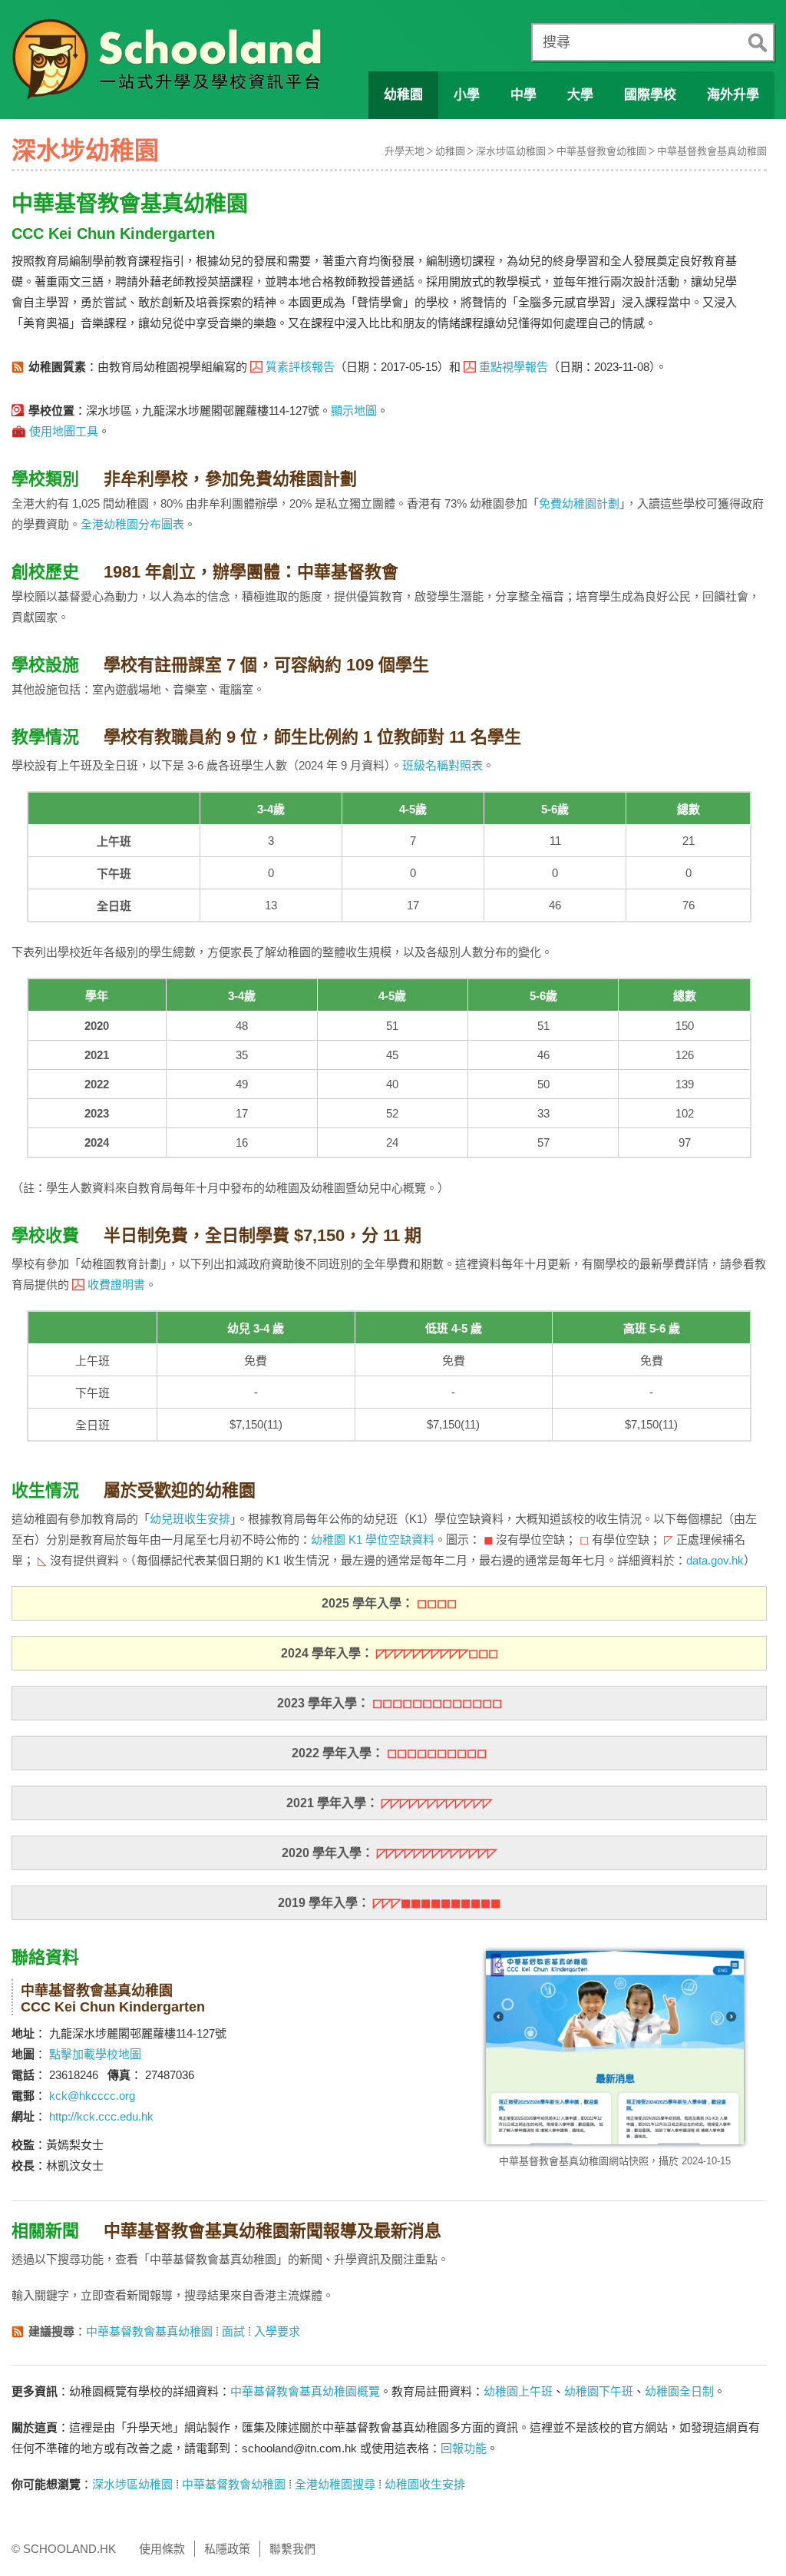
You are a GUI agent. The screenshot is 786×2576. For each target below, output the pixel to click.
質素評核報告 (300, 367)
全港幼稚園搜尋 (335, 2484)
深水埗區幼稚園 (511, 151)
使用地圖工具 (64, 431)
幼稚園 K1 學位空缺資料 (373, 1540)
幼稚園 (450, 151)
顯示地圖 (354, 411)
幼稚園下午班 (599, 2391)
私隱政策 (227, 2549)
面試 (233, 2331)
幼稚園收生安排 (425, 2484)
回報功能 (464, 2448)
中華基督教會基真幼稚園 (712, 151)
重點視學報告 (514, 367)
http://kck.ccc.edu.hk (101, 2116)
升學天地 (405, 151)
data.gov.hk (715, 1560)
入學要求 (277, 2331)
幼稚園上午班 (518, 2391)
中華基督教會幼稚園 (601, 151)
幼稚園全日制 (679, 2391)
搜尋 (556, 42)
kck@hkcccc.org (92, 2096)
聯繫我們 (292, 2549)
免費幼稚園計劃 (579, 503)
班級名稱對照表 (443, 765)
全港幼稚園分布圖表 (132, 524)
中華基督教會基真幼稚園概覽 (305, 2391)
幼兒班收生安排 (190, 1519)
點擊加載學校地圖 (95, 2054)
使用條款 (162, 2549)
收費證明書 (116, 1285)
